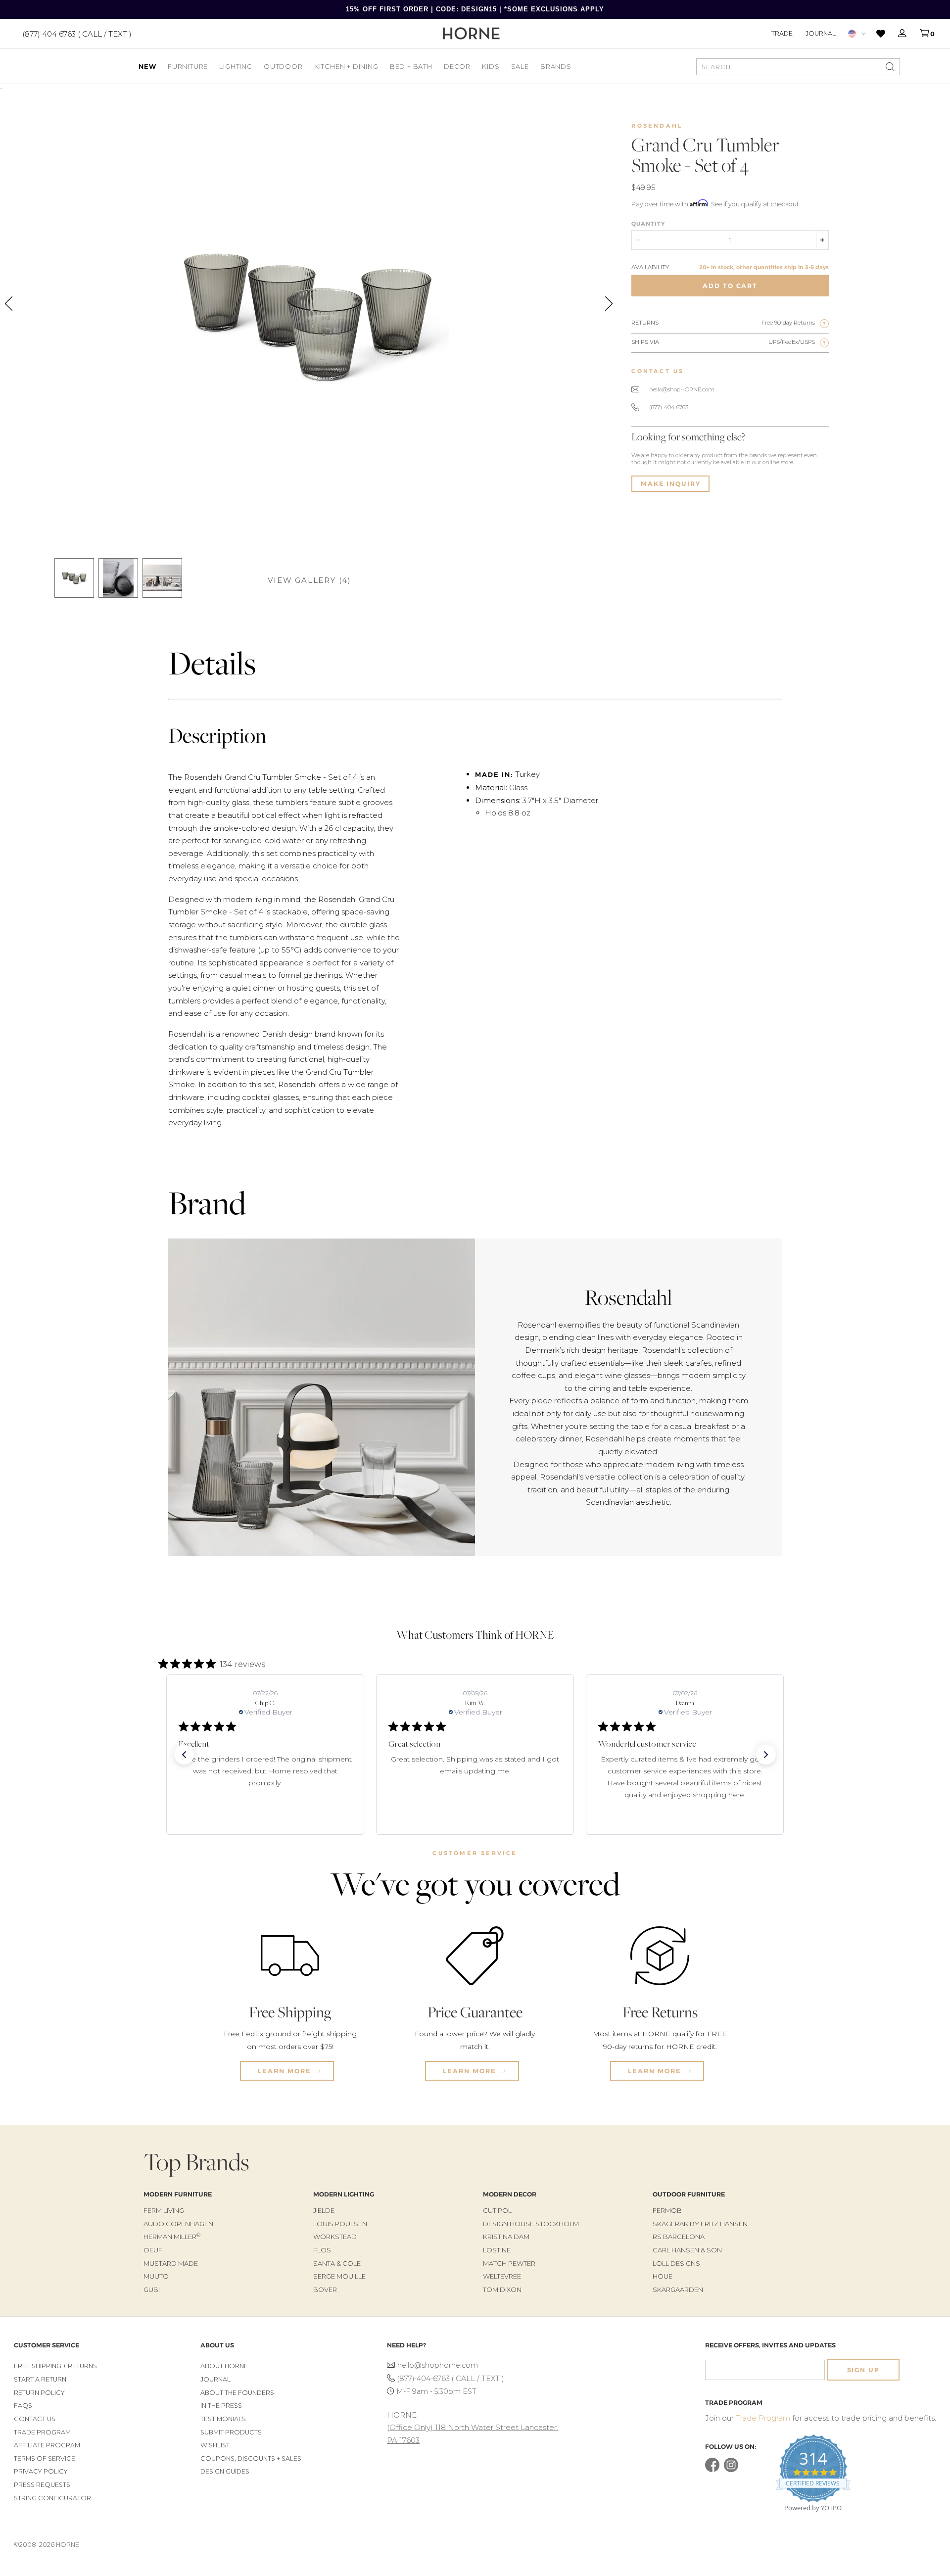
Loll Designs (676, 2263)
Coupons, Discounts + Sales (251, 2458)
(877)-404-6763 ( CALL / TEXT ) (451, 2379)
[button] (184, 1755)
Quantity (648, 224)
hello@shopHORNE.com (682, 389)
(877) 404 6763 (669, 407)
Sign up (863, 2370)
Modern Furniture (178, 2194)
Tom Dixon (502, 2290)
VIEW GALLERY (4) (309, 580)
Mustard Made (171, 2263)
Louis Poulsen (340, 2224)
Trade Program (42, 2432)
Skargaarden (678, 2290)
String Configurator (52, 2498)
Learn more (286, 2071)
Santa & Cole (337, 2263)
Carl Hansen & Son (687, 2250)
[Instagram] (731, 2470)
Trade (782, 33)
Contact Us (35, 2419)
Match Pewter (509, 2263)
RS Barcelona (679, 2237)
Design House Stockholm (531, 2224)
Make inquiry (670, 484)
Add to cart (730, 286)
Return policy (39, 2393)
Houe (663, 2276)
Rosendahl (657, 126)
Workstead (335, 2237)
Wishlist (215, 2445)
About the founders (237, 2393)
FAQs (23, 2406)
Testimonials (223, 2419)
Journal (821, 33)
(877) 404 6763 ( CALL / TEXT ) (77, 33)
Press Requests (42, 2485)
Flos (322, 2250)
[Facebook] (712, 2470)
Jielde (324, 2210)
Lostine (497, 2250)
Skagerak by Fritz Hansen (700, 2224)
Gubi (152, 2290)
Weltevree (502, 2276)
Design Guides (225, 2471)
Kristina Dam (506, 2237)
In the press (221, 2406)
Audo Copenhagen (178, 2224)
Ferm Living (164, 2210)
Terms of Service (45, 2458)
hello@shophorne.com (438, 2365)
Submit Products (231, 2432)
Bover (325, 2290)
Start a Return (40, 2379)
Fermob (667, 2210)
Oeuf (153, 2250)
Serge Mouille (339, 2276)
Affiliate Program (47, 2445)
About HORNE (224, 2366)
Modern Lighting (344, 2194)
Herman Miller (172, 2237)
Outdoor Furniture (689, 2194)
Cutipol (497, 2210)
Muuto (156, 2276)
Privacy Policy (41, 2471)
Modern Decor (510, 2194)
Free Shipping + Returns (55, 2366)
